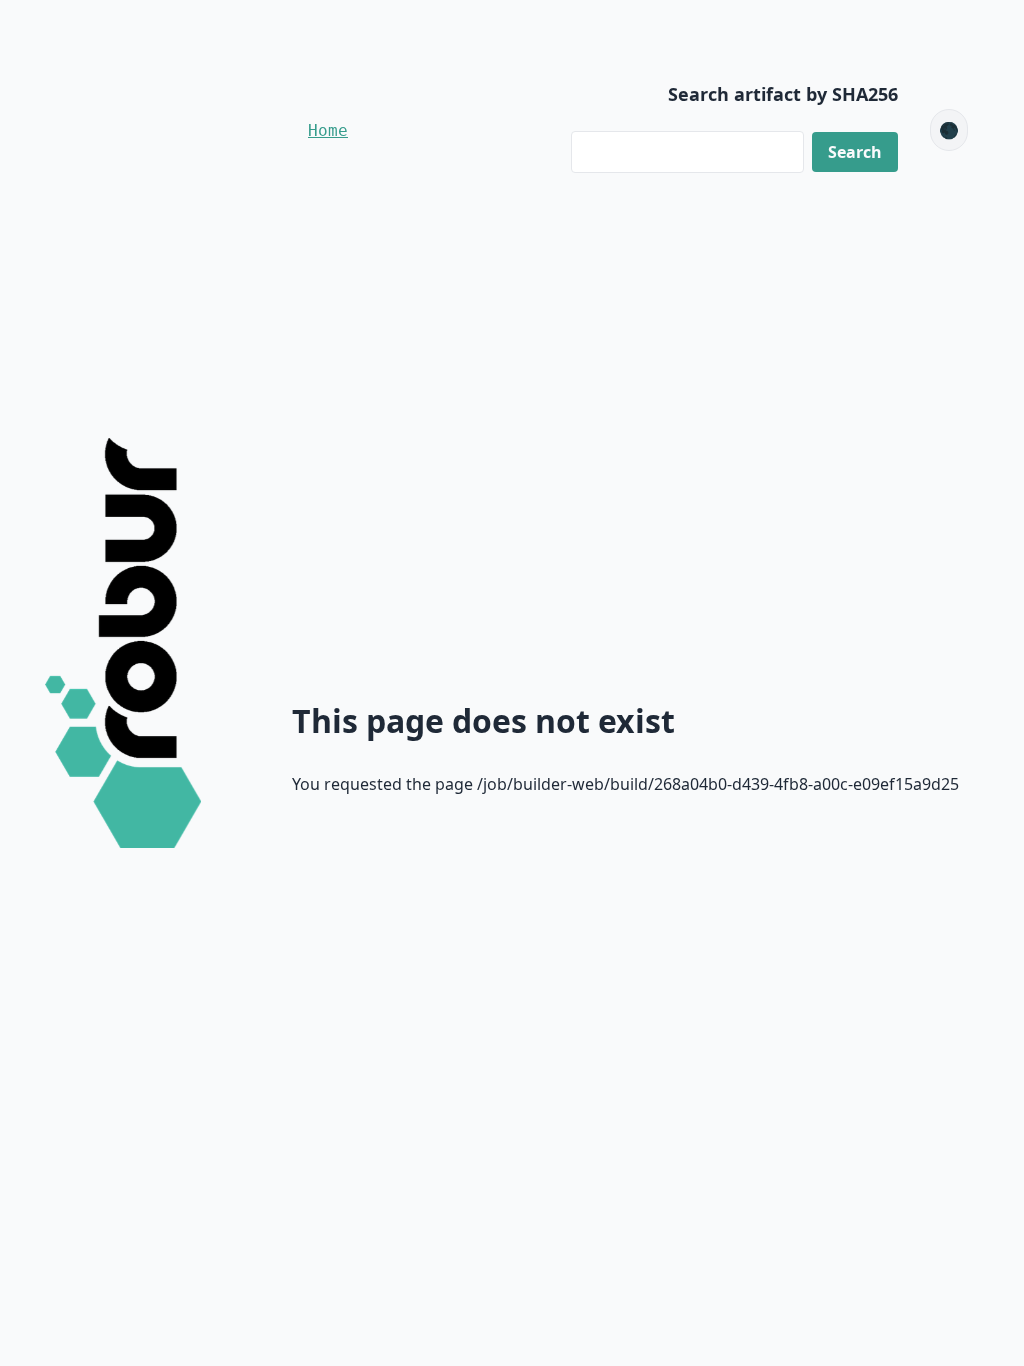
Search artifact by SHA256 (783, 94)
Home (328, 130)
